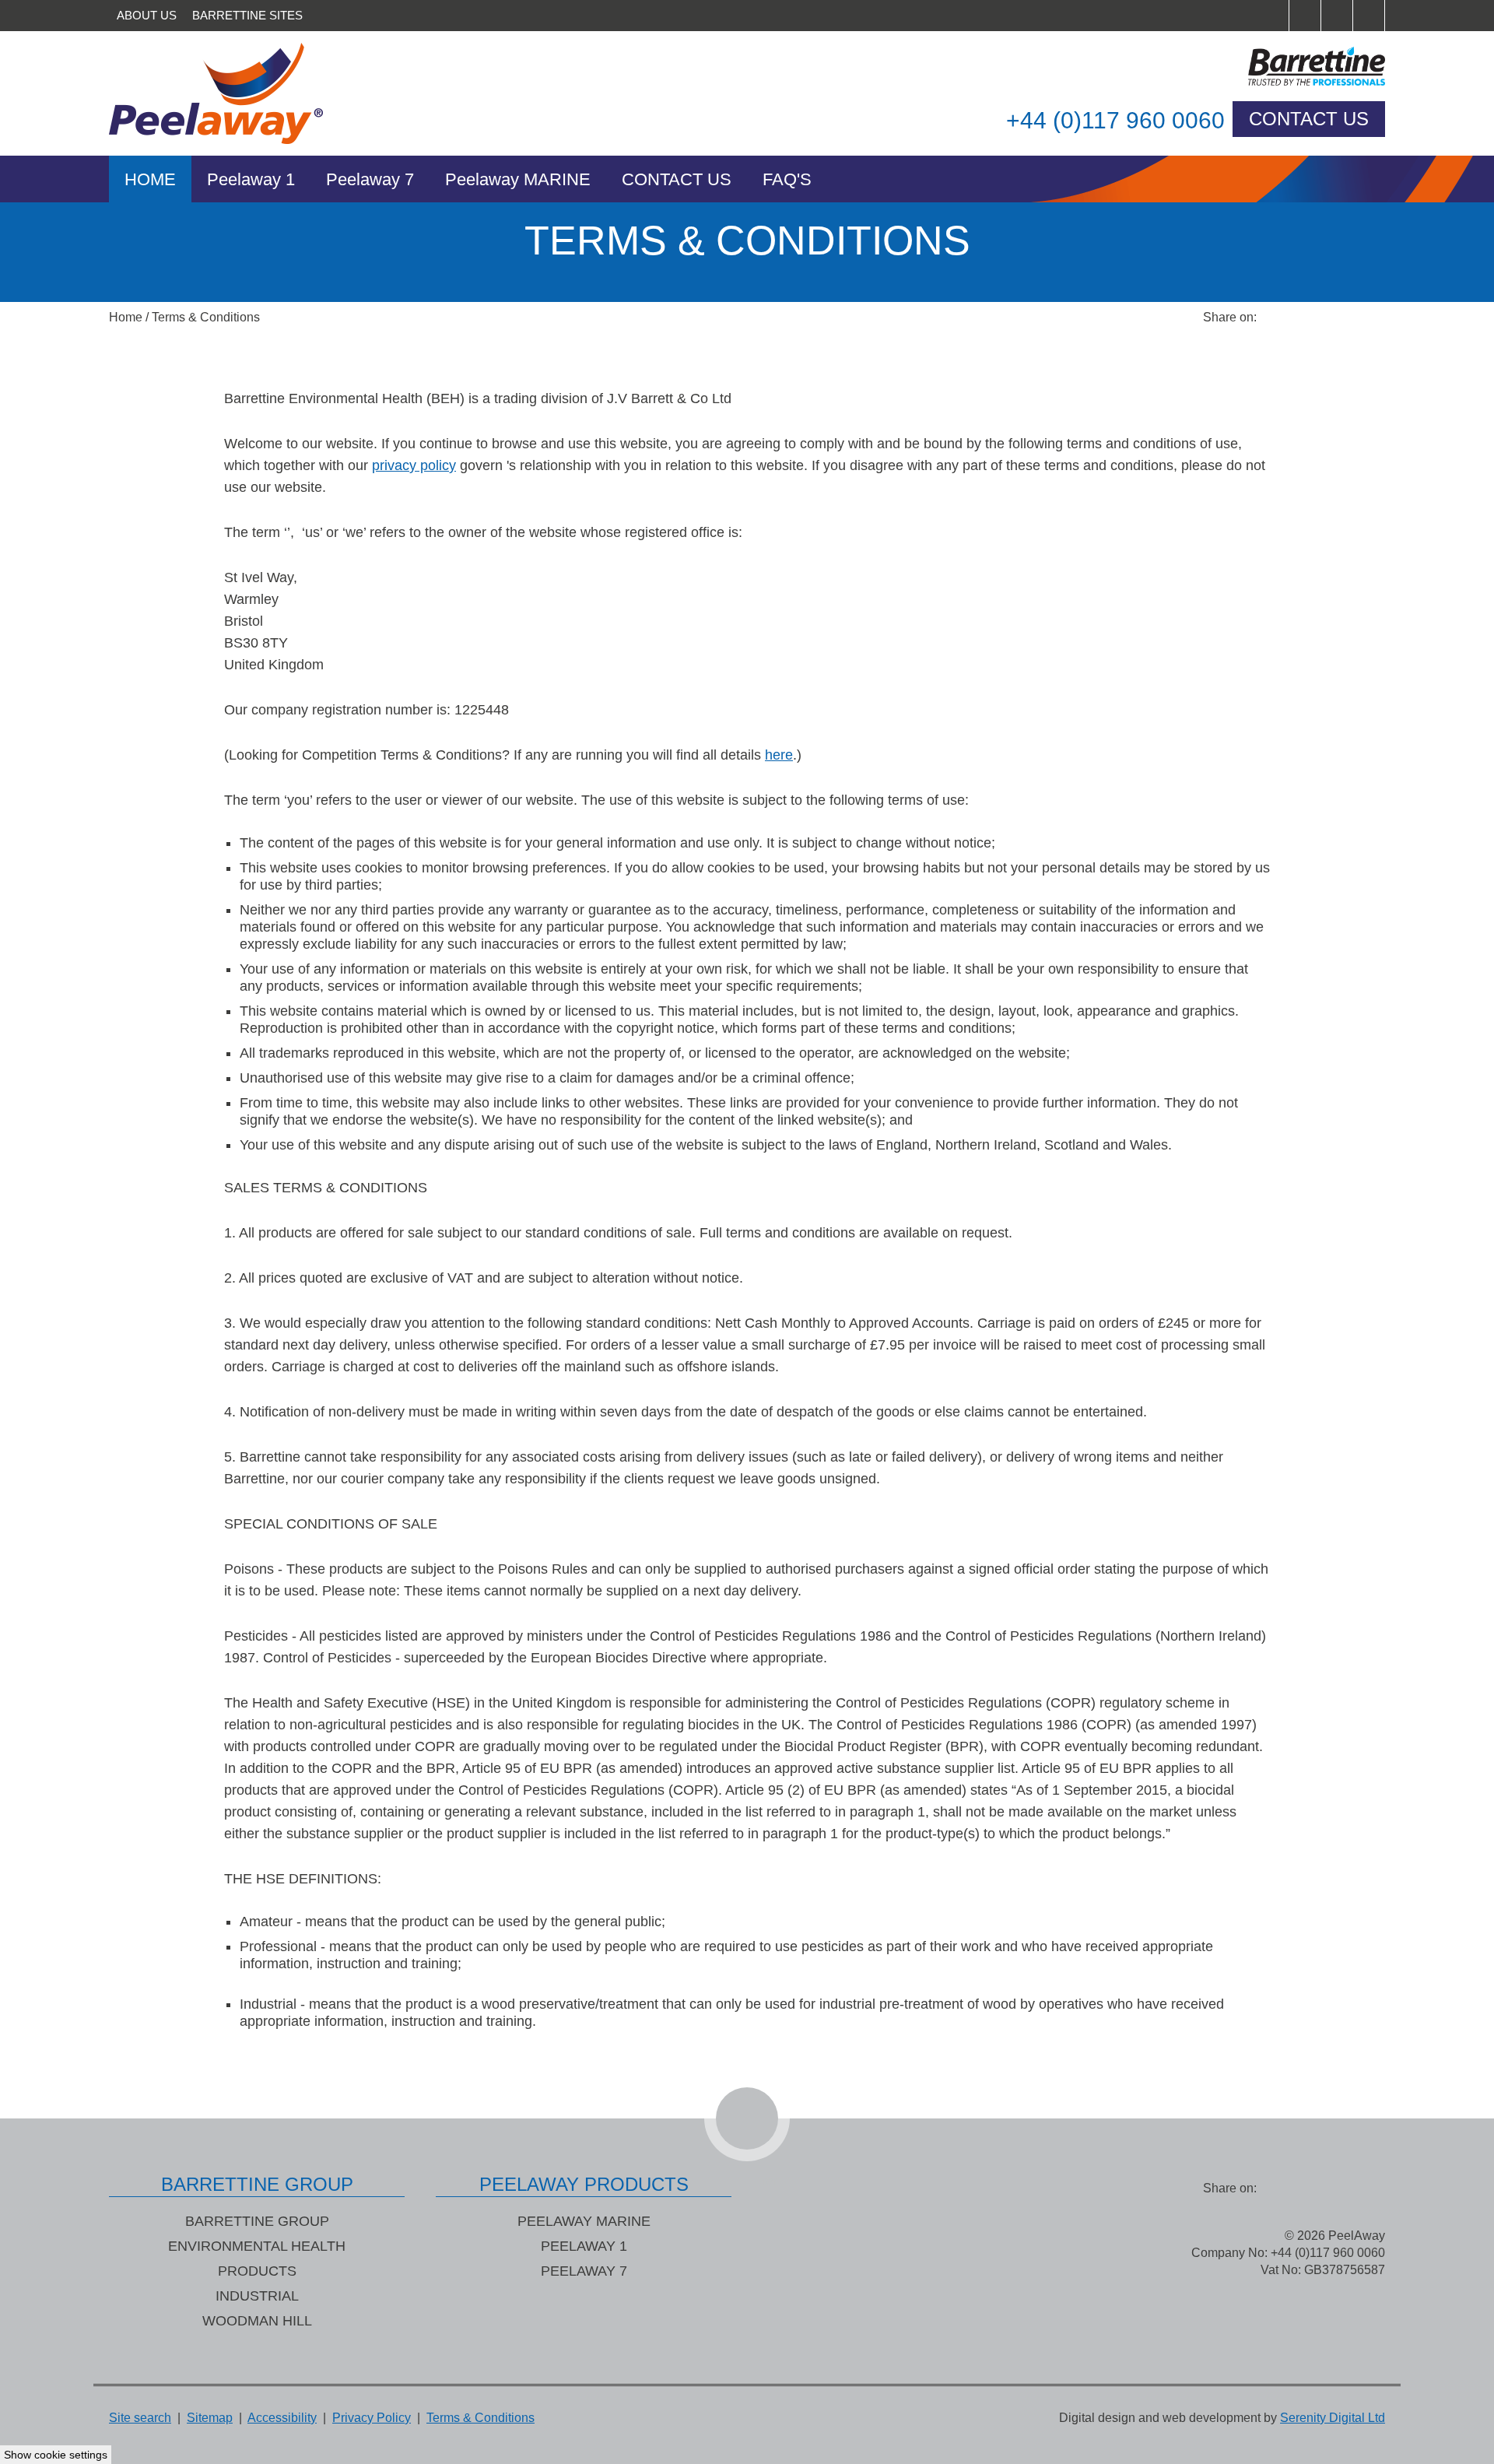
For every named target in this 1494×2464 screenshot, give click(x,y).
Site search (140, 2418)
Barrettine (1261, 66)
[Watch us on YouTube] (1369, 16)
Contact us (1309, 119)
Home (150, 179)
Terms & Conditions (206, 317)
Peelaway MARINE (518, 179)
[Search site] (1273, 16)
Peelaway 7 (370, 179)
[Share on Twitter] (1307, 318)
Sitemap (210, 2418)
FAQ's (787, 179)
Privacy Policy (372, 2418)
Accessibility (282, 2418)
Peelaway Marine (584, 2221)
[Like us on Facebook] (1305, 16)
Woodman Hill (257, 2321)
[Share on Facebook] (1276, 318)
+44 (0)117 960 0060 (1115, 120)
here (779, 755)
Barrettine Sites (247, 15)
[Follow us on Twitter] (1337, 16)
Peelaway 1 (251, 179)
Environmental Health (257, 2246)
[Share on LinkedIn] (1338, 318)
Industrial (257, 2296)
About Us (147, 15)
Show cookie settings (56, 2455)
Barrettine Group (257, 2221)
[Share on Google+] (1369, 318)
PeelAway (233, 93)
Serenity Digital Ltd (1333, 2418)
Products (257, 2271)
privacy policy (414, 465)
